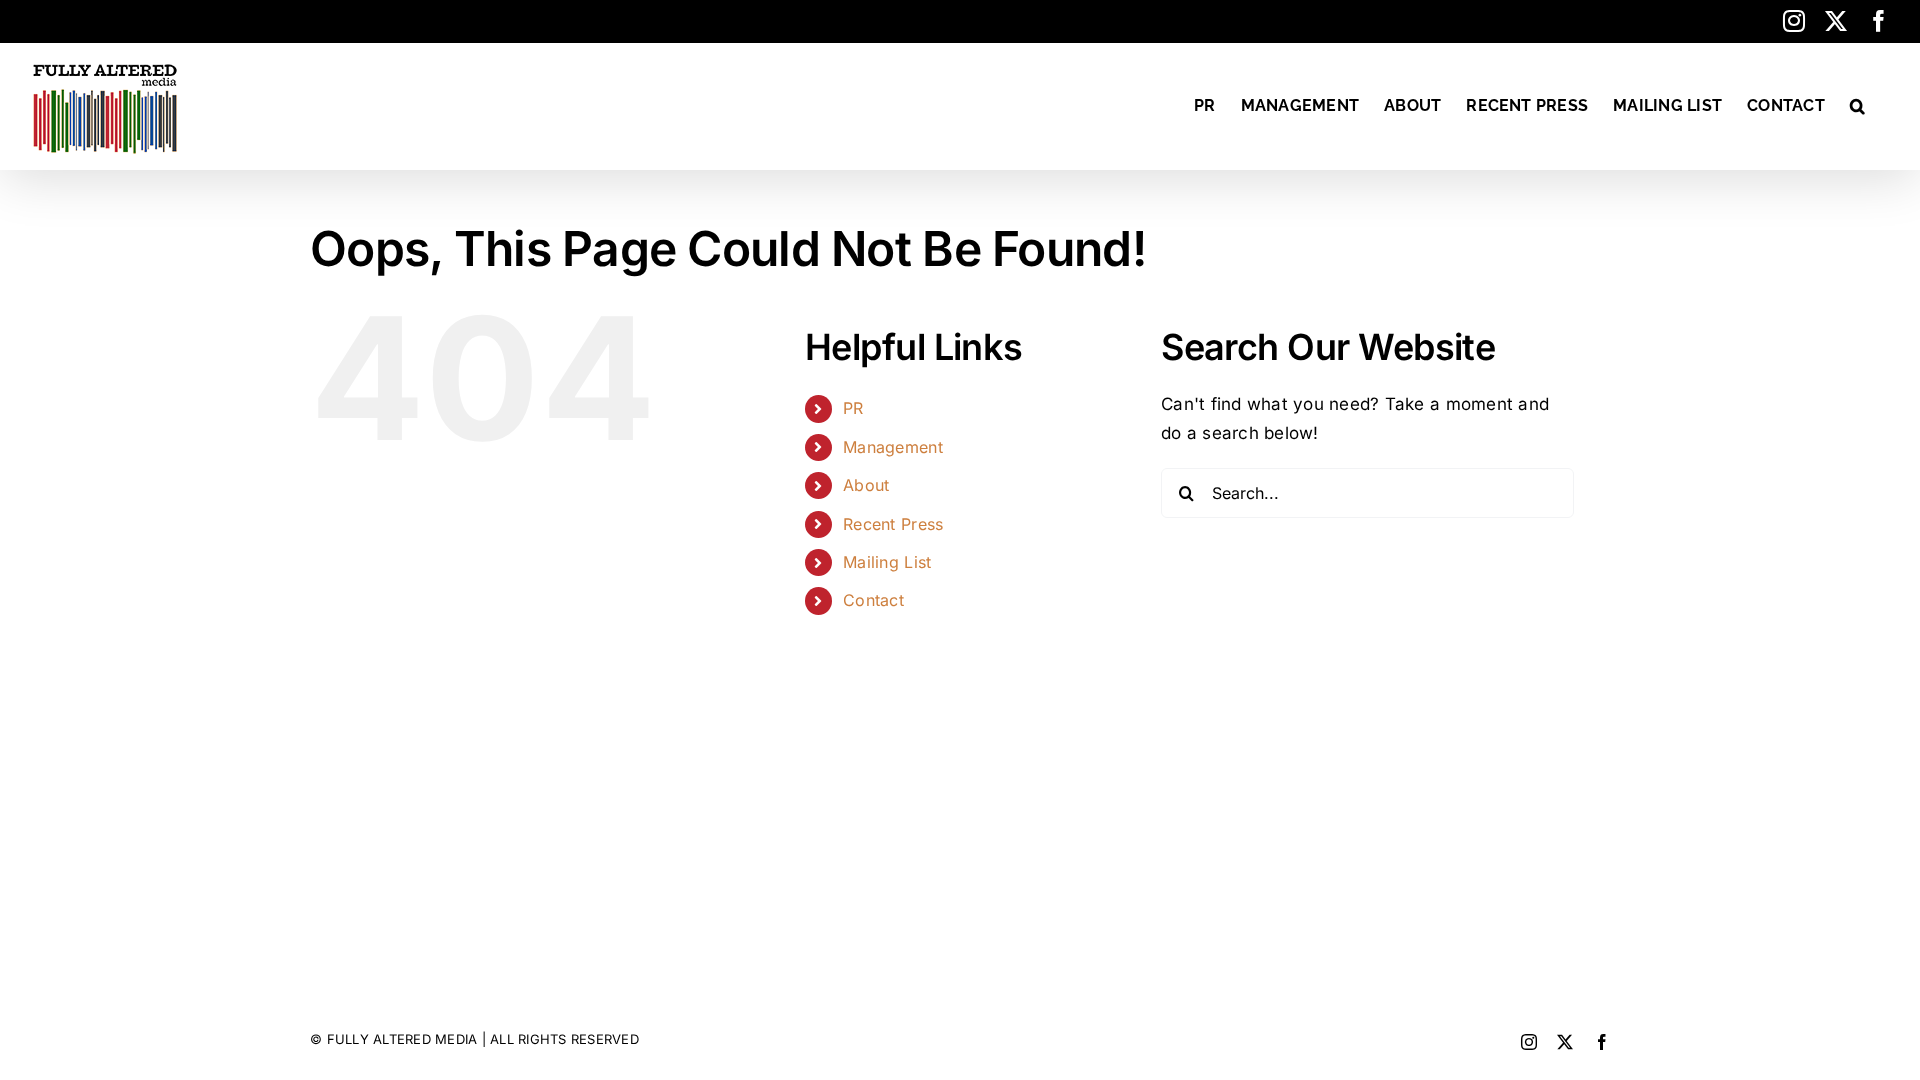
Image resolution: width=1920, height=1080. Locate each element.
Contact (873, 600)
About (866, 485)
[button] (1857, 105)
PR (853, 408)
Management (893, 447)
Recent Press (893, 524)
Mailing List (887, 562)
